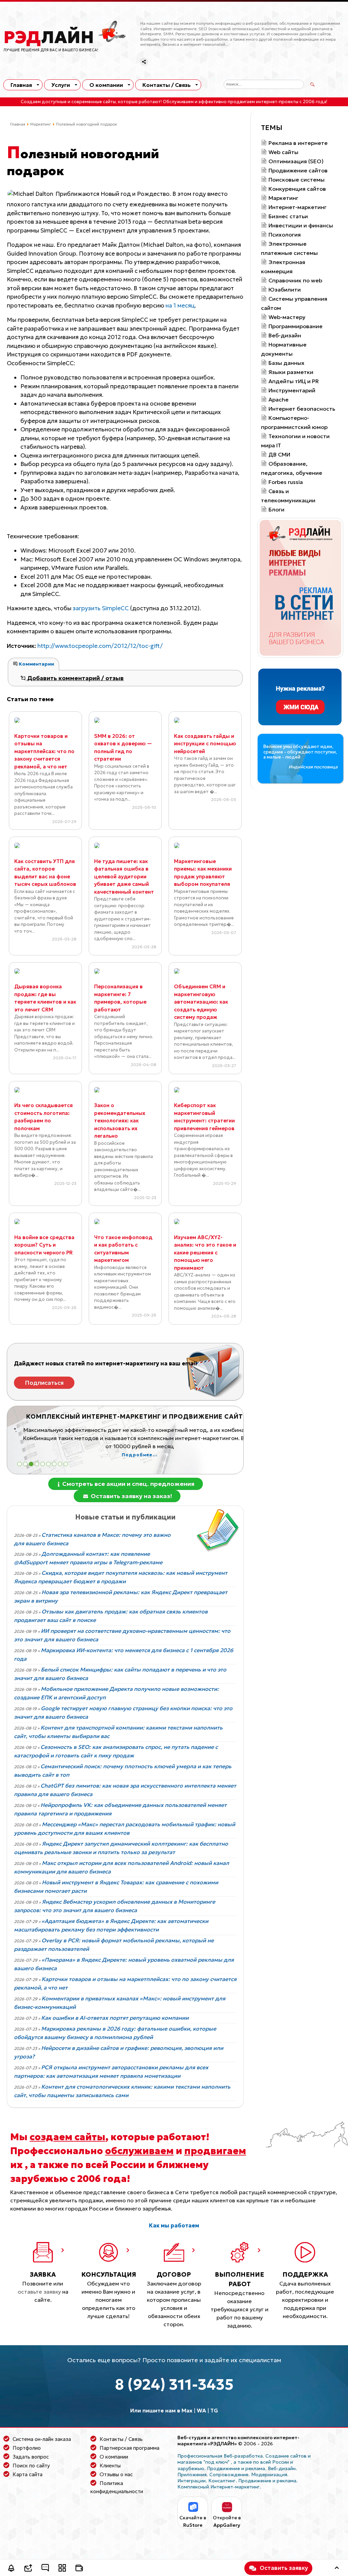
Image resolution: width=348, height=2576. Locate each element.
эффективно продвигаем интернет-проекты (248, 102)
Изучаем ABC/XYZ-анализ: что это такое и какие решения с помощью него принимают (205, 1253)
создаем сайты (67, 2137)
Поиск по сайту (31, 2466)
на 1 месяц (180, 305)
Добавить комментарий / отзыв (75, 678)
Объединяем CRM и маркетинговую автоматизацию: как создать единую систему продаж (201, 1002)
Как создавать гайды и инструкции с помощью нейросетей (205, 744)
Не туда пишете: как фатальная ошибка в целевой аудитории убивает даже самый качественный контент (124, 876)
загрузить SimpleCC (101, 608)
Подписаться (44, 1383)
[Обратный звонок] (11, 2569)
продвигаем (215, 2151)
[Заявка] (28, 2569)
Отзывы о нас (116, 2474)
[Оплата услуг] (79, 2569)
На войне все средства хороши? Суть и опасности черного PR (44, 1245)
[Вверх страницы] (337, 2569)
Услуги (61, 85)
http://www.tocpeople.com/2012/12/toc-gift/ (100, 646)
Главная (21, 85)
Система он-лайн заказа (42, 2439)
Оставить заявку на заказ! (131, 1496)
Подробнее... (133, 1455)
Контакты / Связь (167, 85)
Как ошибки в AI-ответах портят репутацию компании (115, 2018)
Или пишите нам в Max (161, 2410)
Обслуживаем (178, 102)
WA (201, 2410)
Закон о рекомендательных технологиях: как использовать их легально (120, 1121)
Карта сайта (28, 2474)
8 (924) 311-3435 (174, 2384)
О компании (106, 85)
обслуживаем (139, 2151)
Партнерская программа (129, 2448)
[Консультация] (45, 2569)
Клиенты (110, 2466)
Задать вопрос (31, 2457)
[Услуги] (62, 2569)
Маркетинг (41, 124)
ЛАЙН (49, 37)
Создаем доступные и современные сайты (68, 102)
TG (214, 2410)
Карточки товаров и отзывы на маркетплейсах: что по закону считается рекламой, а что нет (44, 751)
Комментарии (36, 664)
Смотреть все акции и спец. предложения (128, 1484)
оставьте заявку (39, 2292)
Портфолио (27, 2448)
